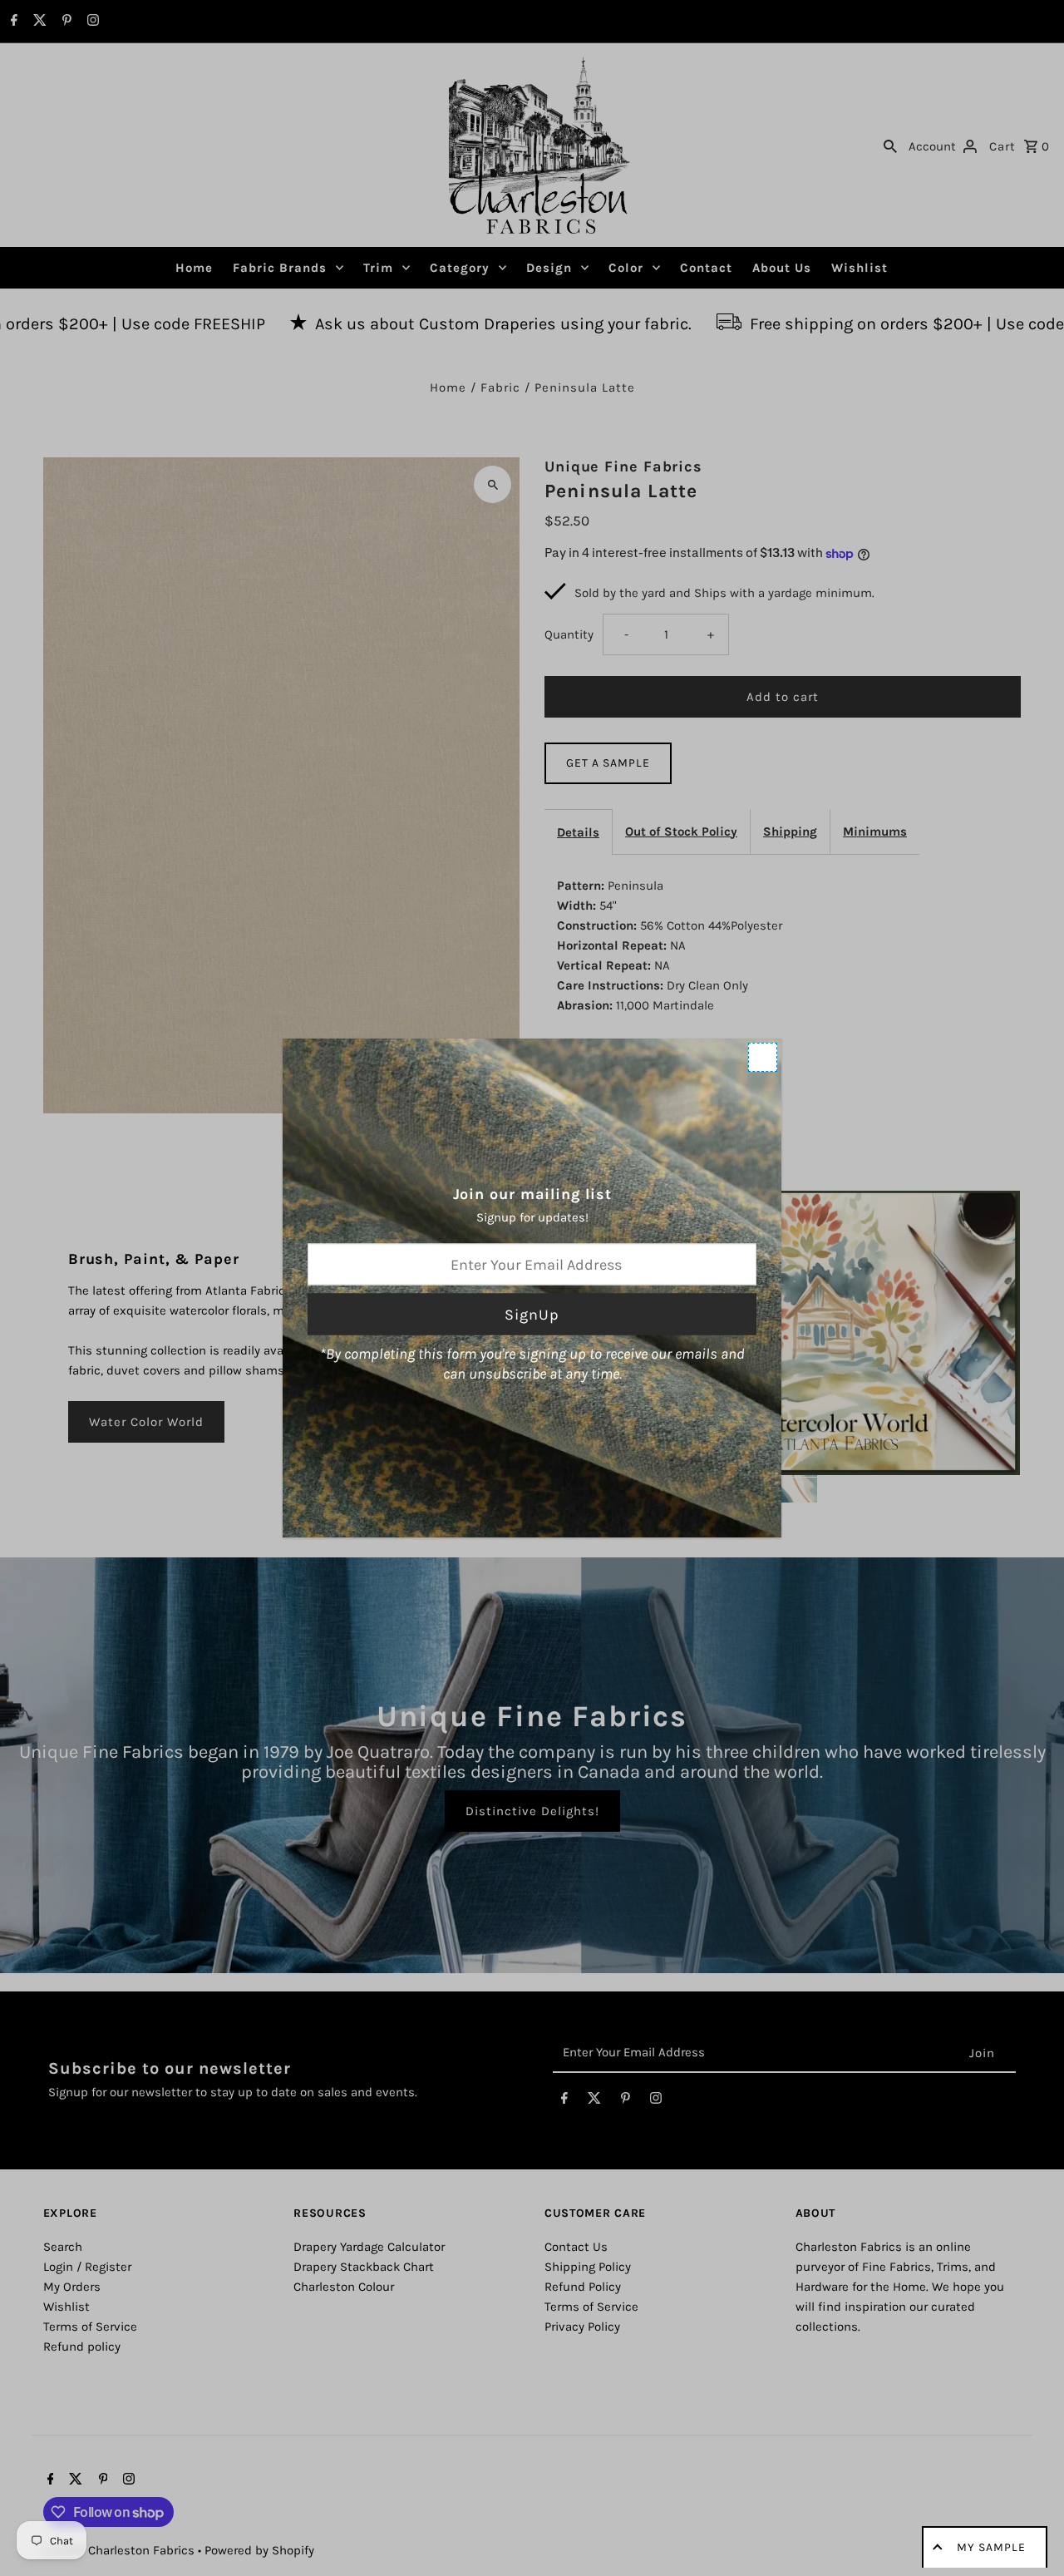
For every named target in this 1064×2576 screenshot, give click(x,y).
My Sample (991, 2547)
